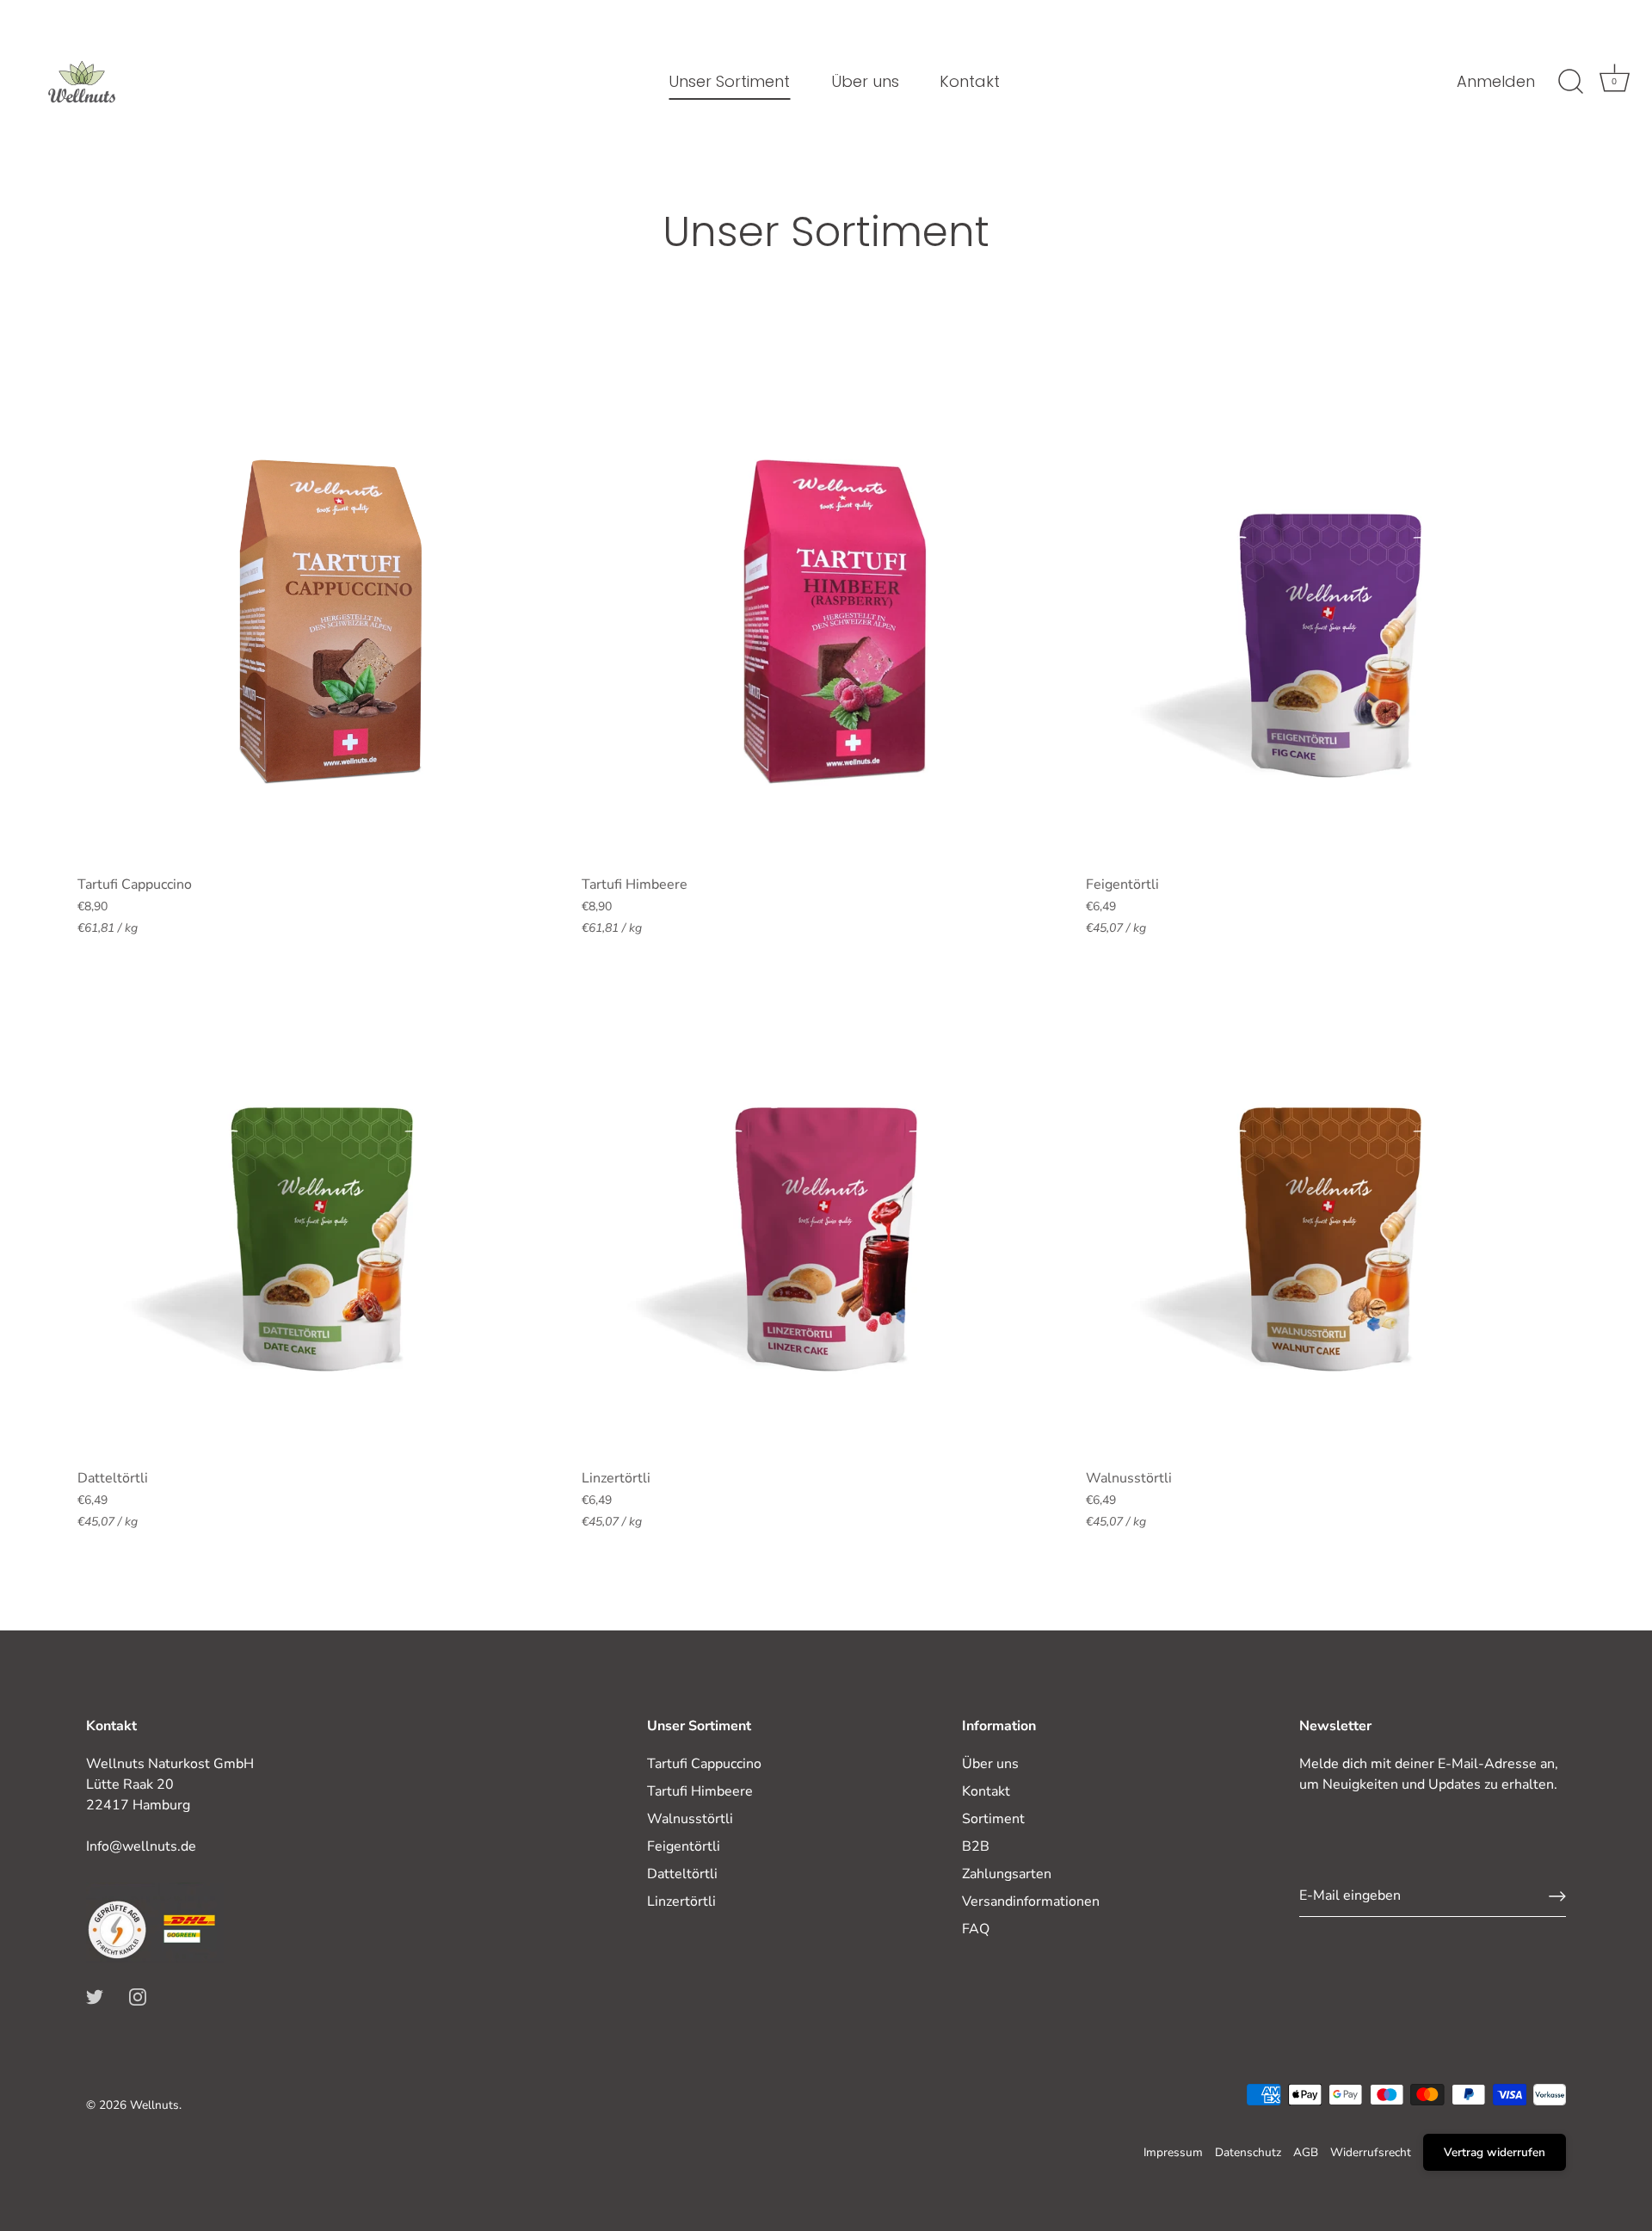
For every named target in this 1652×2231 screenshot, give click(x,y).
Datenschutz (1248, 2152)
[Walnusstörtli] (1329, 1216)
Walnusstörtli (690, 1819)
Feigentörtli (684, 1846)
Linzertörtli (681, 1901)
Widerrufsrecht (1371, 2152)
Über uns (865, 81)
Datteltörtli (682, 1874)
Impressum (1173, 2152)
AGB (1306, 2152)
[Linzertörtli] (825, 1216)
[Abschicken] (1557, 1896)
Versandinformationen (1031, 1901)
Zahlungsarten (1007, 1874)
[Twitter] (95, 1996)
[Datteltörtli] (321, 1216)
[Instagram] (138, 1996)
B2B (976, 1846)
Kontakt (970, 81)
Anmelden (1496, 82)
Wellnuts (154, 2105)
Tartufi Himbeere (700, 1791)
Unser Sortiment (729, 81)
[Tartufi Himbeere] (825, 622)
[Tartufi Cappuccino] (321, 622)
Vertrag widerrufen (1495, 2152)
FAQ (976, 1929)
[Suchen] (1570, 82)
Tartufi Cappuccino (704, 1764)
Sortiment (993, 1819)
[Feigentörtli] (1329, 622)
